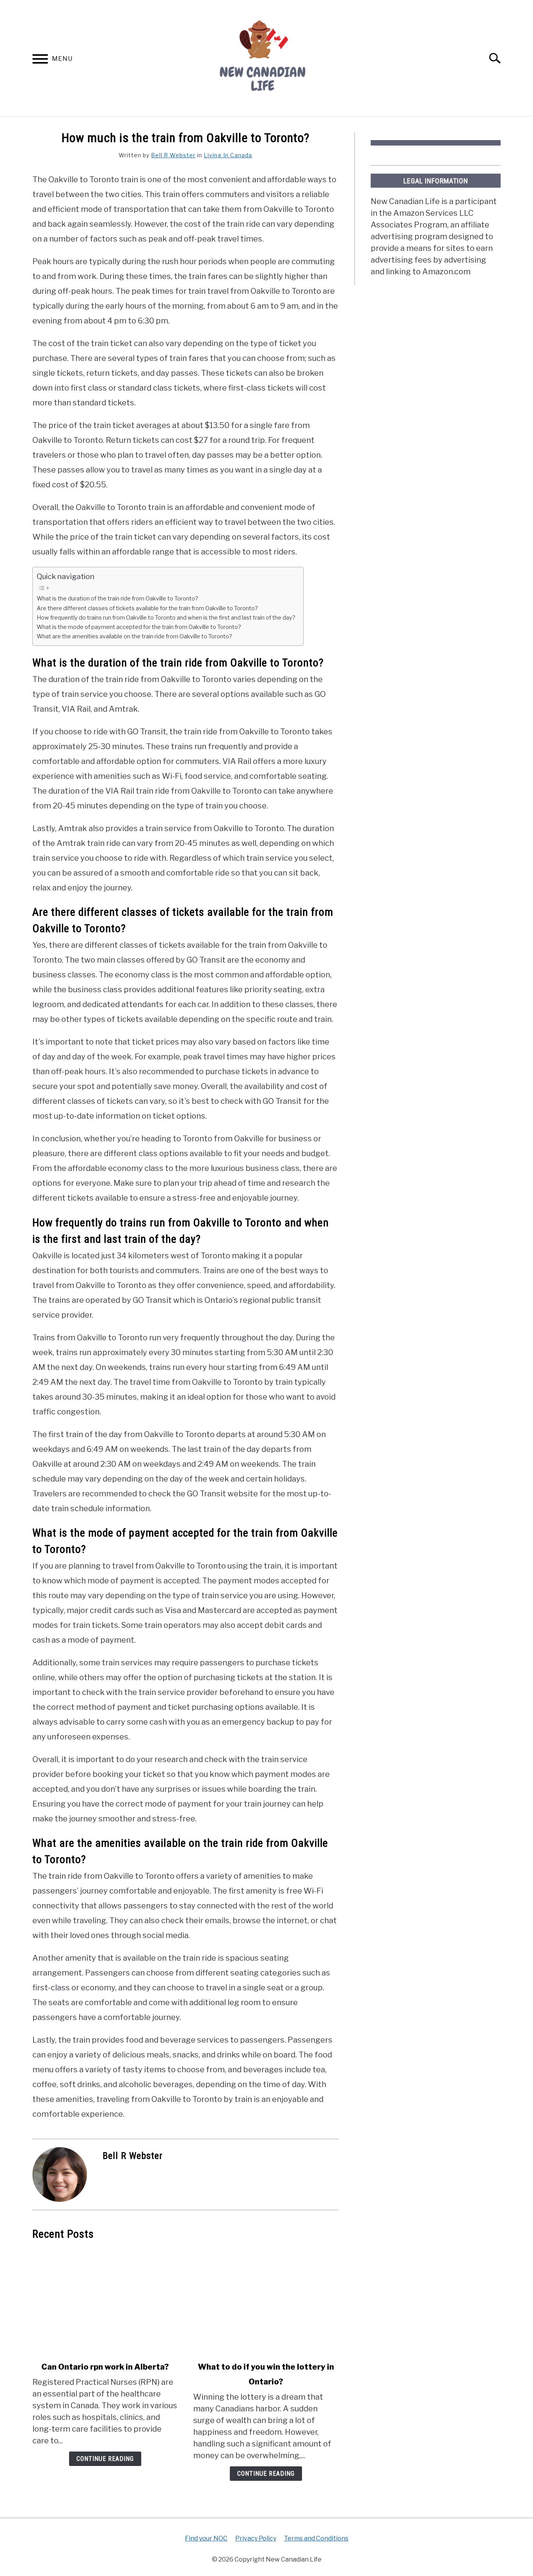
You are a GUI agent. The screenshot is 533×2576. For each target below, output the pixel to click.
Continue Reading (105, 2459)
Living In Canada (228, 155)
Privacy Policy (256, 2538)
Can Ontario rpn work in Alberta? (105, 2367)
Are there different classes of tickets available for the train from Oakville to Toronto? (147, 608)
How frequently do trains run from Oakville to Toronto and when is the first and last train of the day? (166, 618)
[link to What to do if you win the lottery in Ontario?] (266, 2301)
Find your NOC (206, 2538)
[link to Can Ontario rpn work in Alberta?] (105, 2301)
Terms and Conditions (316, 2538)
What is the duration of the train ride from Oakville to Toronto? (117, 599)
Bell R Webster (173, 155)
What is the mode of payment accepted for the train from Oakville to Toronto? (139, 627)
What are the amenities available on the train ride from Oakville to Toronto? (134, 636)
